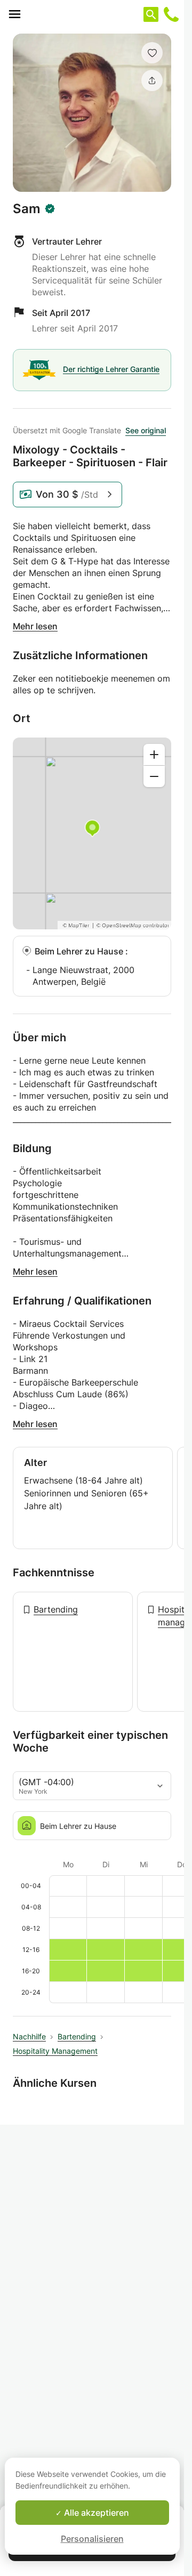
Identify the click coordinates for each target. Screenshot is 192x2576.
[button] (152, 53)
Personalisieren (92, 2539)
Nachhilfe (29, 2036)
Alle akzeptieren (95, 2513)
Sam (27, 209)
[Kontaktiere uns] (171, 14)
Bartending (56, 1609)
